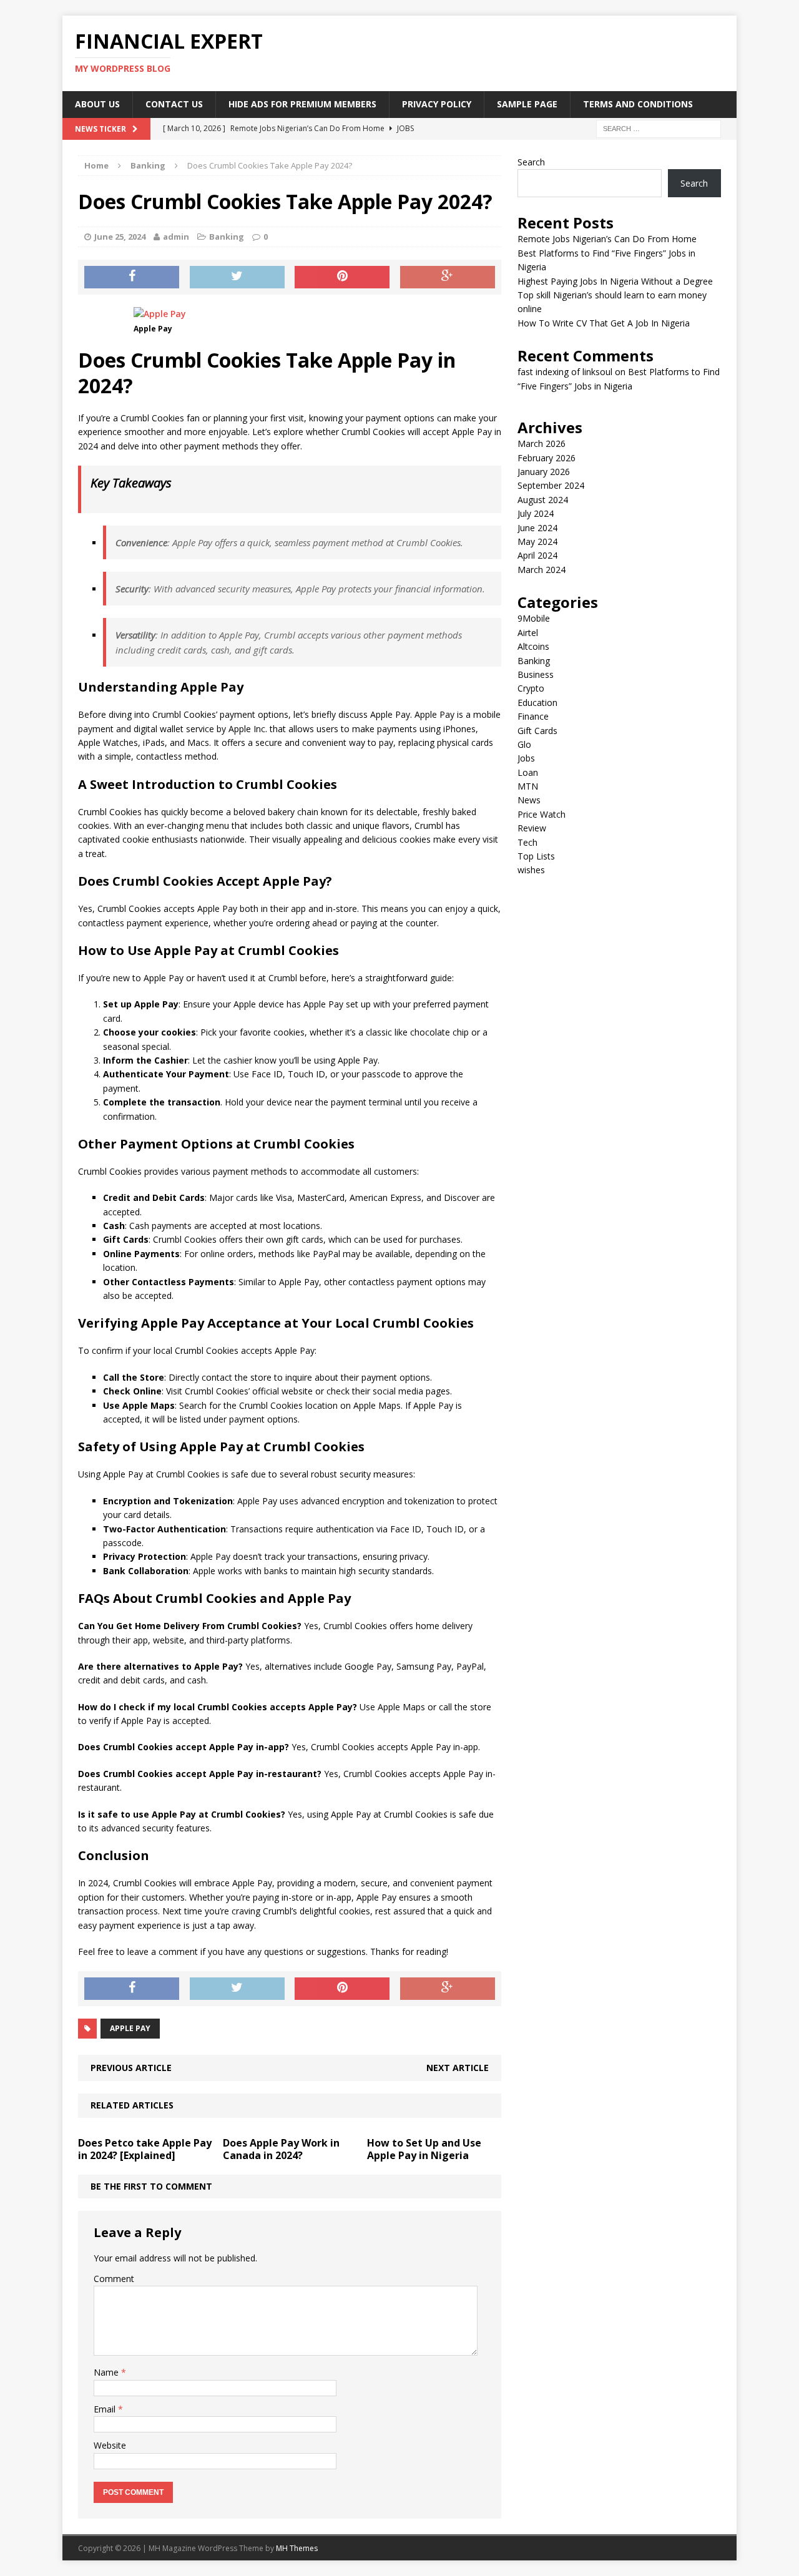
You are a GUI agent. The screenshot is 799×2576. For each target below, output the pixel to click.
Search (531, 162)
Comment (114, 2279)
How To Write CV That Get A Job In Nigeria (604, 323)
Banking (227, 237)
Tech (527, 842)
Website (110, 2445)
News (529, 800)
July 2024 (536, 513)
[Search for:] (659, 128)
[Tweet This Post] (237, 277)
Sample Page (527, 104)
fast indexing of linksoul (565, 372)
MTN (528, 786)
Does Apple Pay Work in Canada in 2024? (281, 2149)
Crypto (531, 688)
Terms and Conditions (638, 104)
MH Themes (297, 2548)
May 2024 (537, 541)
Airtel (528, 633)
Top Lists (536, 856)
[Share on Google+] (448, 277)
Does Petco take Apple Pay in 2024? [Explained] (145, 2149)
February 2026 (547, 458)
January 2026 (544, 472)
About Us (97, 104)
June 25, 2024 (120, 237)
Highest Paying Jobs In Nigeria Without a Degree (615, 281)
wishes (531, 870)
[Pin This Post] (342, 277)
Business (536, 674)
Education (537, 703)
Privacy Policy (437, 104)
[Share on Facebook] (132, 277)
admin (176, 237)
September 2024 (551, 485)
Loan (528, 772)
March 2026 (542, 443)
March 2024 (542, 570)
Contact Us (174, 104)
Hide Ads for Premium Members (302, 104)
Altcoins (533, 646)
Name (107, 2372)
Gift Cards (537, 731)
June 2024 (537, 528)
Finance (533, 716)
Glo (524, 744)
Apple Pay (130, 2028)
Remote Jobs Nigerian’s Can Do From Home (607, 239)
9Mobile (534, 618)
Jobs (526, 758)
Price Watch (542, 814)
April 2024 (537, 555)
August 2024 (543, 500)
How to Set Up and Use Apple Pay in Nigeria (424, 2149)
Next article (458, 2068)
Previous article (131, 2068)
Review (532, 828)
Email (106, 2409)
